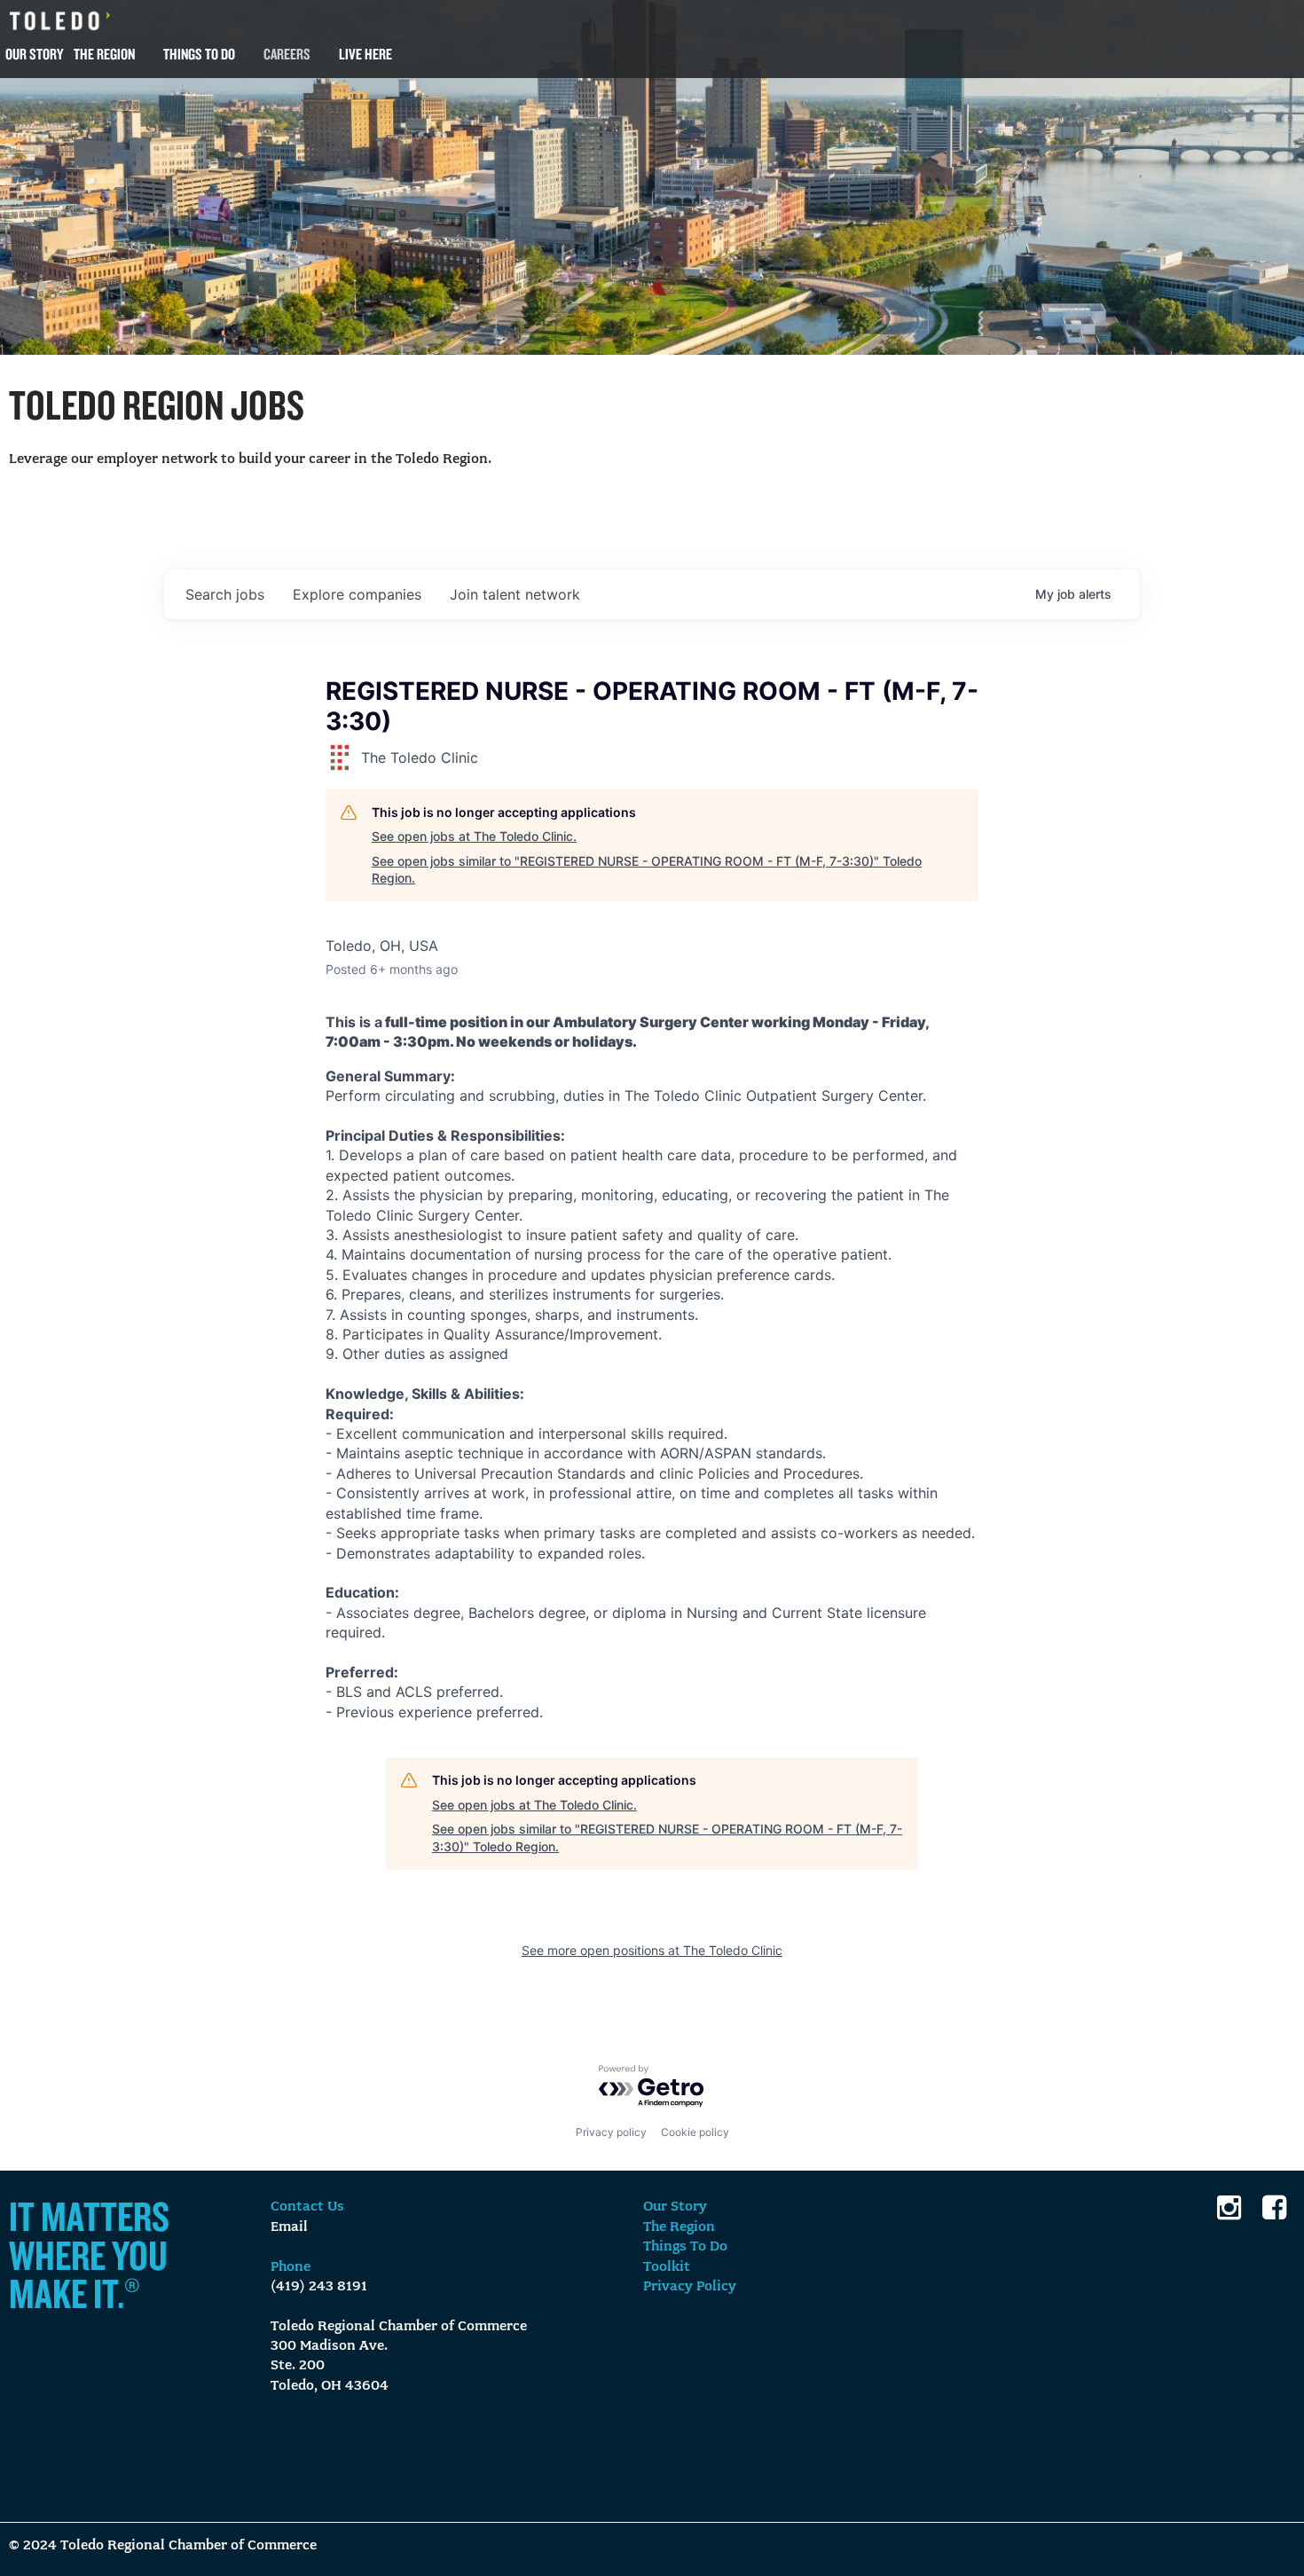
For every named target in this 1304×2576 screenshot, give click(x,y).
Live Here (365, 54)
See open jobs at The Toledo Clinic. (474, 836)
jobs (225, 594)
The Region (104, 54)
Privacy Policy (690, 2287)
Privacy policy (611, 2132)
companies (357, 594)
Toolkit (667, 2267)
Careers (287, 54)
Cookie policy (695, 2132)
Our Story (34, 54)
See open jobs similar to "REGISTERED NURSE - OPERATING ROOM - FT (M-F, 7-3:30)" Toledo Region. (647, 870)
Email (289, 2227)
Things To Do (199, 54)
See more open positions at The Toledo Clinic (652, 1950)
